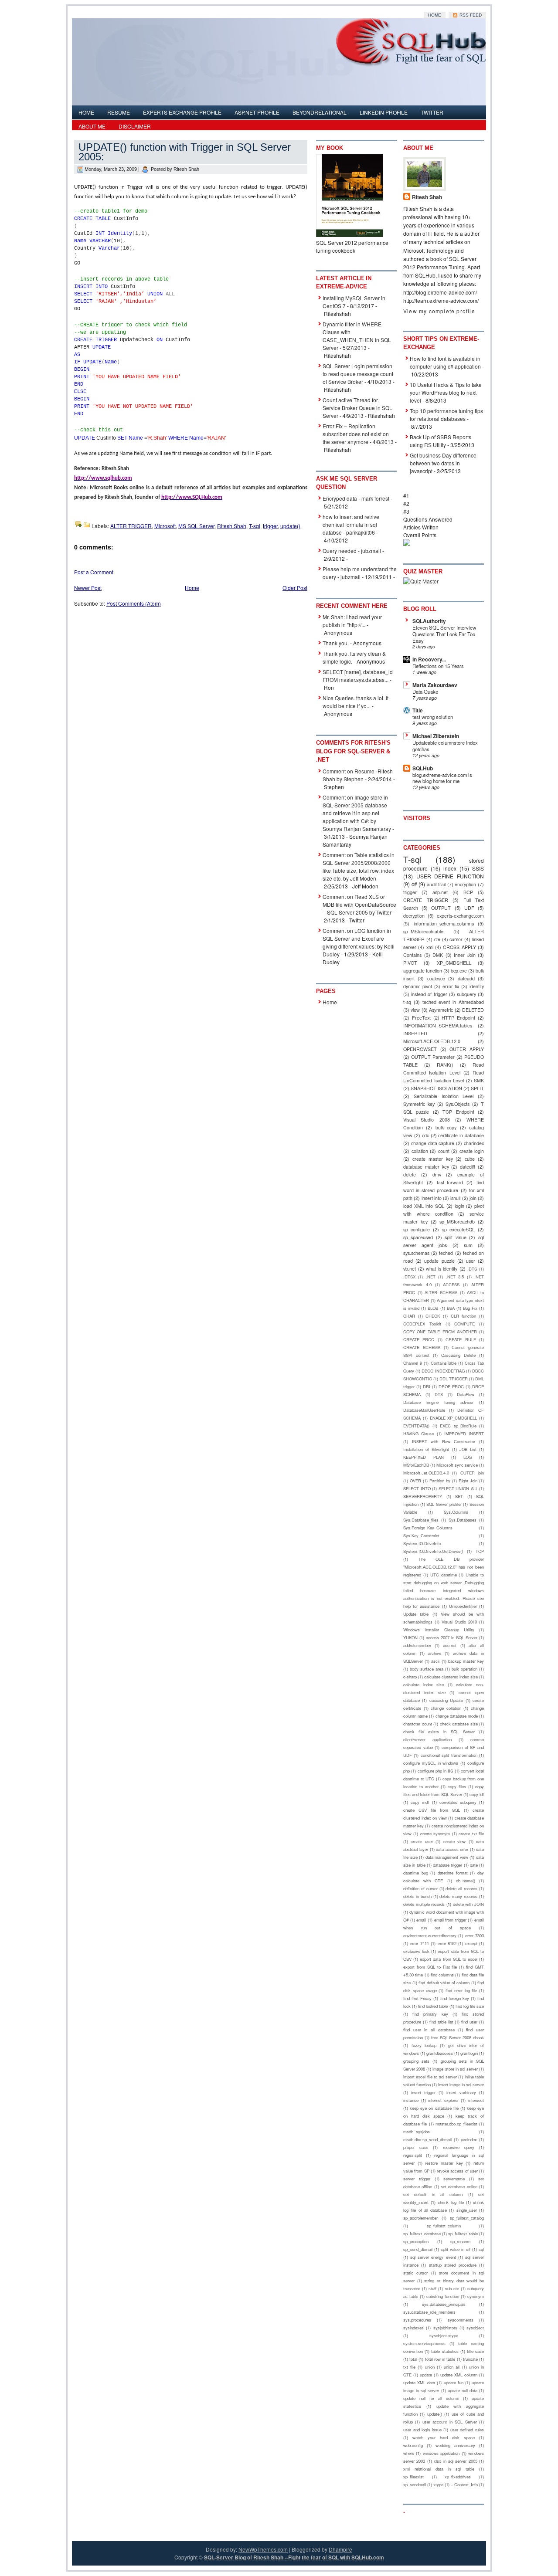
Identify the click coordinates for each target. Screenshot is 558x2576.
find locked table (433, 2006)
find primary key (430, 2014)
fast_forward (450, 1182)
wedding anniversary (455, 2445)
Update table (416, 1614)
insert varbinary (461, 2092)
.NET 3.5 (455, 1277)
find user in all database (429, 2030)
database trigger (447, 1865)
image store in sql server (455, 2069)
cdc (425, 1135)
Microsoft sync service (457, 1465)
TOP (480, 1551)
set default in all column (433, 2194)
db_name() (466, 1881)
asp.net (440, 892)
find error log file (461, 1990)
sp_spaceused (418, 1237)
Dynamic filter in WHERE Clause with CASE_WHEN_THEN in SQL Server (357, 336)
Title (418, 710)
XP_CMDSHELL (454, 963)
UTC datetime (444, 1575)
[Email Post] (302, 526)
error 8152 (447, 1943)
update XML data (419, 2383)
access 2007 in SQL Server (452, 1637)
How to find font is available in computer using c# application (445, 362)
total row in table (440, 2359)
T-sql (255, 526)
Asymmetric (441, 1010)
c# (414, 884)
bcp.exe (459, 971)
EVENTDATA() (416, 1426)
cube (470, 1159)
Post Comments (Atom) (134, 603)
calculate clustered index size (451, 1677)
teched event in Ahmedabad (453, 1002)
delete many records (458, 1896)
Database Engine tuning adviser (438, 1402)
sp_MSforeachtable (423, 931)
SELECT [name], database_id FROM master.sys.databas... (358, 676)
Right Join (468, 1481)
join (473, 1198)
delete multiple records (424, 1904)
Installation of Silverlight (426, 1449)
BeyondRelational (320, 112)
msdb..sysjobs (417, 2132)
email (421, 1920)
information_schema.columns (444, 924)
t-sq (407, 1002)
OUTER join (472, 1473)
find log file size (470, 2006)
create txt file (471, 1834)
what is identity (442, 1269)
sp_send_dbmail (418, 2249)
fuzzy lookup (424, 2045)
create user (422, 1841)
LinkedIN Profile (384, 112)
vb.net (410, 1269)
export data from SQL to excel (449, 1959)
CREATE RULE (461, 1339)
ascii (435, 1661)
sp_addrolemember (420, 2218)
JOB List (468, 1449)
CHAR (409, 1316)
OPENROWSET (420, 1049)
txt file (409, 2367)
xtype (438, 2484)
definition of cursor (420, 1888)
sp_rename (460, 2241)
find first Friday (417, 1998)
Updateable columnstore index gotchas (445, 746)
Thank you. (336, 643)
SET (459, 1496)
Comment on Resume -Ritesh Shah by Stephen (358, 775)
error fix (451, 986)
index (450, 868)
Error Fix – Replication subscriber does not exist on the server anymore (356, 434)
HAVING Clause (418, 1434)
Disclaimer (135, 126)
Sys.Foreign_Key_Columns (428, 1528)
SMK (479, 1080)
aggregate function (423, 971)
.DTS (472, 1269)
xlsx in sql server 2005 (456, 2461)
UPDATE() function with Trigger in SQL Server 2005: (185, 152)
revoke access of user (457, 2171)
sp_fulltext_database (422, 2234)
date (474, 1865)
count (444, 1151)
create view (454, 1841)
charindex (474, 1143)
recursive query (459, 2147)
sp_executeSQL (458, 1229)
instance (411, 2100)
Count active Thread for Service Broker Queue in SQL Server (357, 408)
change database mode (457, 1716)
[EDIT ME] (169, 123)
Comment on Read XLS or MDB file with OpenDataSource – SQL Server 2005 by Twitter (359, 904)
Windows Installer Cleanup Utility (439, 1630)
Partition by (440, 1481)
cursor (456, 939)
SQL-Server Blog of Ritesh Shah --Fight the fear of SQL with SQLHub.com (294, 2557)
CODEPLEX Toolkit (422, 1324)
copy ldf (477, 1794)
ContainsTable (444, 1363)
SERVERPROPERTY (423, 1496)
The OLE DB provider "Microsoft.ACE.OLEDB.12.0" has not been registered (444, 1567)
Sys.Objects (458, 1104)
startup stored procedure (453, 2265)
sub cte (452, 2288)
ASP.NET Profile (257, 112)
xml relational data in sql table (439, 2469)
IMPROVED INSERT (464, 1434)
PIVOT (410, 963)
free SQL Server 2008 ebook (458, 2037)
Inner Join (465, 955)
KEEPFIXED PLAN (424, 1457)
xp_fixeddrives (458, 2477)
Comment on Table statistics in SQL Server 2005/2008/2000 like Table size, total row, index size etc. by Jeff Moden (359, 866)
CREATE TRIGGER (426, 900)
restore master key (444, 2163)
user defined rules (467, 2430)
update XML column (459, 2375)
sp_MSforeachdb (457, 1222)
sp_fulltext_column (444, 2226)
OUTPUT (441, 908)
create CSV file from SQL (432, 1810)
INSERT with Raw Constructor (444, 1441)
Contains (412, 955)
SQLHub (423, 768)
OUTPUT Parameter (433, 1057)
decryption (414, 916)
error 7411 (419, 1943)
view (415, 1010)
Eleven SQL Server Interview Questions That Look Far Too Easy (444, 634)
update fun (454, 2383)
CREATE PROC (419, 1339)
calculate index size (424, 1685)
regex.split (413, 2155)
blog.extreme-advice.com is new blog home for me (442, 778)
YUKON (410, 1637)
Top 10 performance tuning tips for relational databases (446, 415)
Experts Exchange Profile (182, 112)
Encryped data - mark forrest (356, 498)
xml (430, 947)
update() (290, 526)
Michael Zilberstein (436, 736)
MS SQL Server (196, 526)
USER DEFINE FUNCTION (450, 876)
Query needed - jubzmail (352, 551)
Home (435, 15)
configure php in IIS (436, 1771)
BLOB (433, 1308)
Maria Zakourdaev (435, 685)
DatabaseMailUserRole (424, 1410)
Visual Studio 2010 (459, 1622)
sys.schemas (416, 1253)
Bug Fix (470, 1308)
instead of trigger (429, 994)
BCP (468, 892)
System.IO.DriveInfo (422, 1543)
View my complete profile (439, 311)
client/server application (427, 1739)
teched (446, 1253)
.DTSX (409, 1277)
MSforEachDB (416, 1465)
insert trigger (423, 2092)
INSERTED (415, 1033)
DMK (438, 955)
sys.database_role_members (429, 2312)
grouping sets (416, 2061)
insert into (432, 1198)
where (409, 2453)
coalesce (436, 978)
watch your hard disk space (444, 2437)
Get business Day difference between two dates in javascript (443, 463)
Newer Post (88, 588)
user (471, 1261)
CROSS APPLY (459, 947)
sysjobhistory (445, 2328)
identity (477, 986)
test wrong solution (433, 717)
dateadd (466, 978)
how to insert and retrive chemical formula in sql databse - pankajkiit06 (351, 524)
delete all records (461, 1888)
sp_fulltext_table (463, 2234)
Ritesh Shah (232, 526)
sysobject (475, 2328)
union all (452, 2367)
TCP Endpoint (458, 1112)
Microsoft (165, 526)
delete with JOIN (468, 1904)
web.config (413, 2445)
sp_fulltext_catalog (467, 2218)
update (426, 2375)
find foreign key (455, 1998)
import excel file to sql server (430, 2077)
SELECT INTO (417, 1488)
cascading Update (446, 1700)
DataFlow (466, 1394)
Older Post (295, 588)
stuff (432, 2288)
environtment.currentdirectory (430, 1935)
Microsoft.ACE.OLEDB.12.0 (432, 1041)
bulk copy (446, 1127)
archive (435, 1653)
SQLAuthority (429, 621)
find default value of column (444, 1983)
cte (437, 939)
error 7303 (475, 1935)
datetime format (453, 1873)
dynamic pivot (418, 986)
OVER (415, 1481)
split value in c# (456, 2249)
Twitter (432, 112)
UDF (469, 908)
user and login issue (422, 2430)
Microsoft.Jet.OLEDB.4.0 (426, 1473)
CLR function (464, 1316)
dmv (437, 1174)
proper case (416, 2147)
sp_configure (417, 1229)
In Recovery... (429, 659)
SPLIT (477, 1088)
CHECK (433, 1316)
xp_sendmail (415, 2484)
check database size (459, 1724)
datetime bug (416, 1873)
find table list (441, 2022)
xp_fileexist (413, 2477)
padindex (469, 2139)
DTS (439, 1394)
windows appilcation (441, 2453)
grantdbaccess (440, 2053)
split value (456, 1237)
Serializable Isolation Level (444, 1096)
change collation (446, 1708)
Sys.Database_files (421, 1520)
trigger (270, 526)
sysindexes (413, 2328)
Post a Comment (94, 572)
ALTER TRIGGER (131, 526)
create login (472, 1151)
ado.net (450, 1645)
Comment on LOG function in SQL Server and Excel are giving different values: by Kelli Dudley (359, 942)
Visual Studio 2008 (427, 1120)
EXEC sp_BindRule (458, 1426)
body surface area (427, 1669)
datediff (468, 1167)
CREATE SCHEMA (422, 1347)
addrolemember (417, 1645)
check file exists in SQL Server (439, 1732)
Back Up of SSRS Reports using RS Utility (441, 441)
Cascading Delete (458, 1355)
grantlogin (469, 2053)
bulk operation (464, 1669)
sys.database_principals (444, 2304)
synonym (476, 2296)
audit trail (436, 884)
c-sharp (410, 1677)
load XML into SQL (424, 1206)
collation (420, 1151)
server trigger (417, 2179)
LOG (468, 1457)
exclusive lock (416, 1951)
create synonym (435, 1834)
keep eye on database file (434, 2108)
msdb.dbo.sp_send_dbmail (427, 2139)
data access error (452, 1849)
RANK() (445, 1065)
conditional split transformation (449, 1755)
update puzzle (439, 1261)
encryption (465, 884)
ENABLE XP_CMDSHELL (454, 1418)
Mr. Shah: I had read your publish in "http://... (352, 621)
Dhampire (340, 2549)
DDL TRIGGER (454, 1379)
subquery (466, 994)
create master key (433, 1159)
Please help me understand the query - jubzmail (360, 573)
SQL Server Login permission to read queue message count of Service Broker (358, 374)
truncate (470, 2359)
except (471, 1943)
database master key (426, 1167)
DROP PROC (451, 1386)
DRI (427, 1386)
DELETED (473, 1010)
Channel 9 (413, 1363)
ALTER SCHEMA (441, 1292)
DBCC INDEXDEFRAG (443, 1371)
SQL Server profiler (444, 1504)
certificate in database (461, 1135)
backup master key (466, 1661)
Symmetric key (419, 1104)
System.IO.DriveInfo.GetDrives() (433, 1551)
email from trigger (450, 1920)
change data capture (433, 1143)
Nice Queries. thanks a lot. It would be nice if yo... (356, 702)
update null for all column (431, 2398)
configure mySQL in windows (431, 1763)
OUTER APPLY (467, 1049)
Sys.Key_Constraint (421, 1535)
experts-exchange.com (460, 916)
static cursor (415, 2273)
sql (481, 2249)
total (413, 2359)
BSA (451, 1308)
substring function (443, 2296)
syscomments (461, 2320)
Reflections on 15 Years (438, 666)
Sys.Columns (456, 1512)
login (459, 1206)
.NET (431, 1277)
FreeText (421, 1018)
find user (469, 2022)
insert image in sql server (461, 2085)
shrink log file (451, 2202)
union (430, 2367)
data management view (447, 1857)
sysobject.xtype (444, 2335)
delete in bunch (417, 1896)
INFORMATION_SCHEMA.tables (438, 1025)
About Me (92, 126)
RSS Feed (470, 15)
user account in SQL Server (450, 2422)
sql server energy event (433, 2257)
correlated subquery (458, 1802)
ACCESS (451, 1285)
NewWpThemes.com (263, 2549)
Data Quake (425, 691)
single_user (467, 2210)
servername (454, 2179)
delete (410, 1174)
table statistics (445, 2351)
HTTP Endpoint (458, 1018)
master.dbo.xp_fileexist (456, 2124)
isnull (455, 1198)
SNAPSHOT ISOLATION (436, 1088)
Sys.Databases (463, 1520)
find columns (442, 1975)
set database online (459, 2186)
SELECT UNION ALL (458, 1488)
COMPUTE (464, 1324)
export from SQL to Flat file (430, 1967)
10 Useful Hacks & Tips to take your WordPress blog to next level (446, 392)
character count (418, 1724)
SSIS (478, 868)
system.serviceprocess (424, 2343)
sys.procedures (417, 2320)
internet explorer (443, 2100)
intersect (476, 2100)
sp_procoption (416, 2241)
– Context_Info (464, 2484)
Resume (119, 112)
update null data (463, 2390)
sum (468, 1245)
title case (475, 2351)
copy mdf (420, 1802)
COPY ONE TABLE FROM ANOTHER (440, 1332)
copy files (457, 1786)
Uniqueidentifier (463, 1606)
